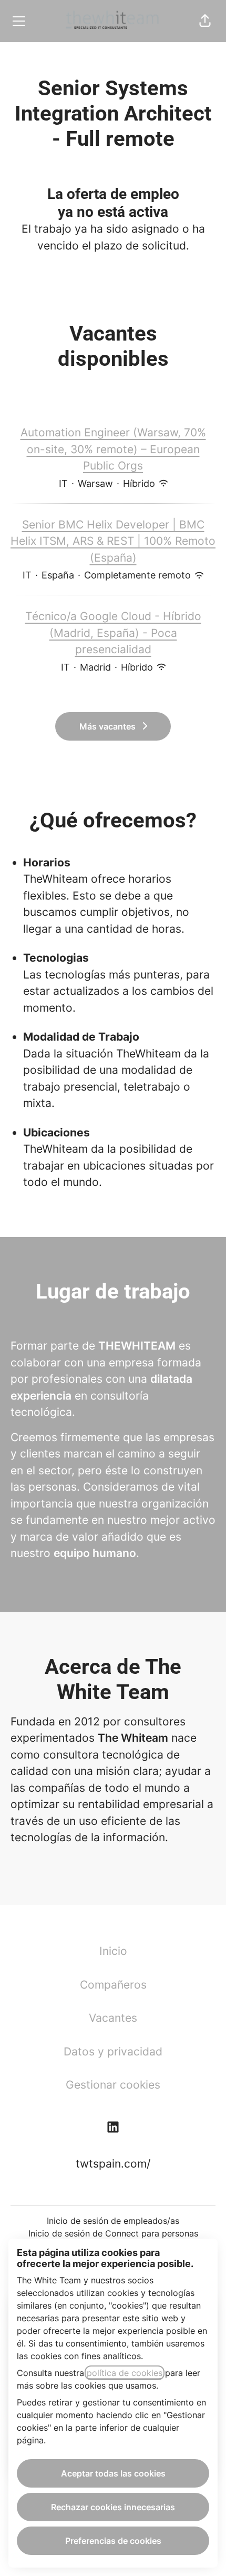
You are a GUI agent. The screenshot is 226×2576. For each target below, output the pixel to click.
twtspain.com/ (113, 2164)
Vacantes (113, 2018)
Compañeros (113, 1985)
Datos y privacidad (113, 2051)
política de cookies (125, 2373)
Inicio (113, 1951)
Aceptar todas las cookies (113, 2473)
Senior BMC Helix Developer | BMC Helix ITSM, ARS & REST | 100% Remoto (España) (113, 541)
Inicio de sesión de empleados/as (113, 2221)
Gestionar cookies (113, 2085)
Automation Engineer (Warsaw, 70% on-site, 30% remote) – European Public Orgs (113, 449)
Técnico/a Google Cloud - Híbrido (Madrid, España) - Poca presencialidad (113, 633)
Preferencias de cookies (113, 2541)
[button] (205, 21)
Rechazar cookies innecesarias (113, 2507)
